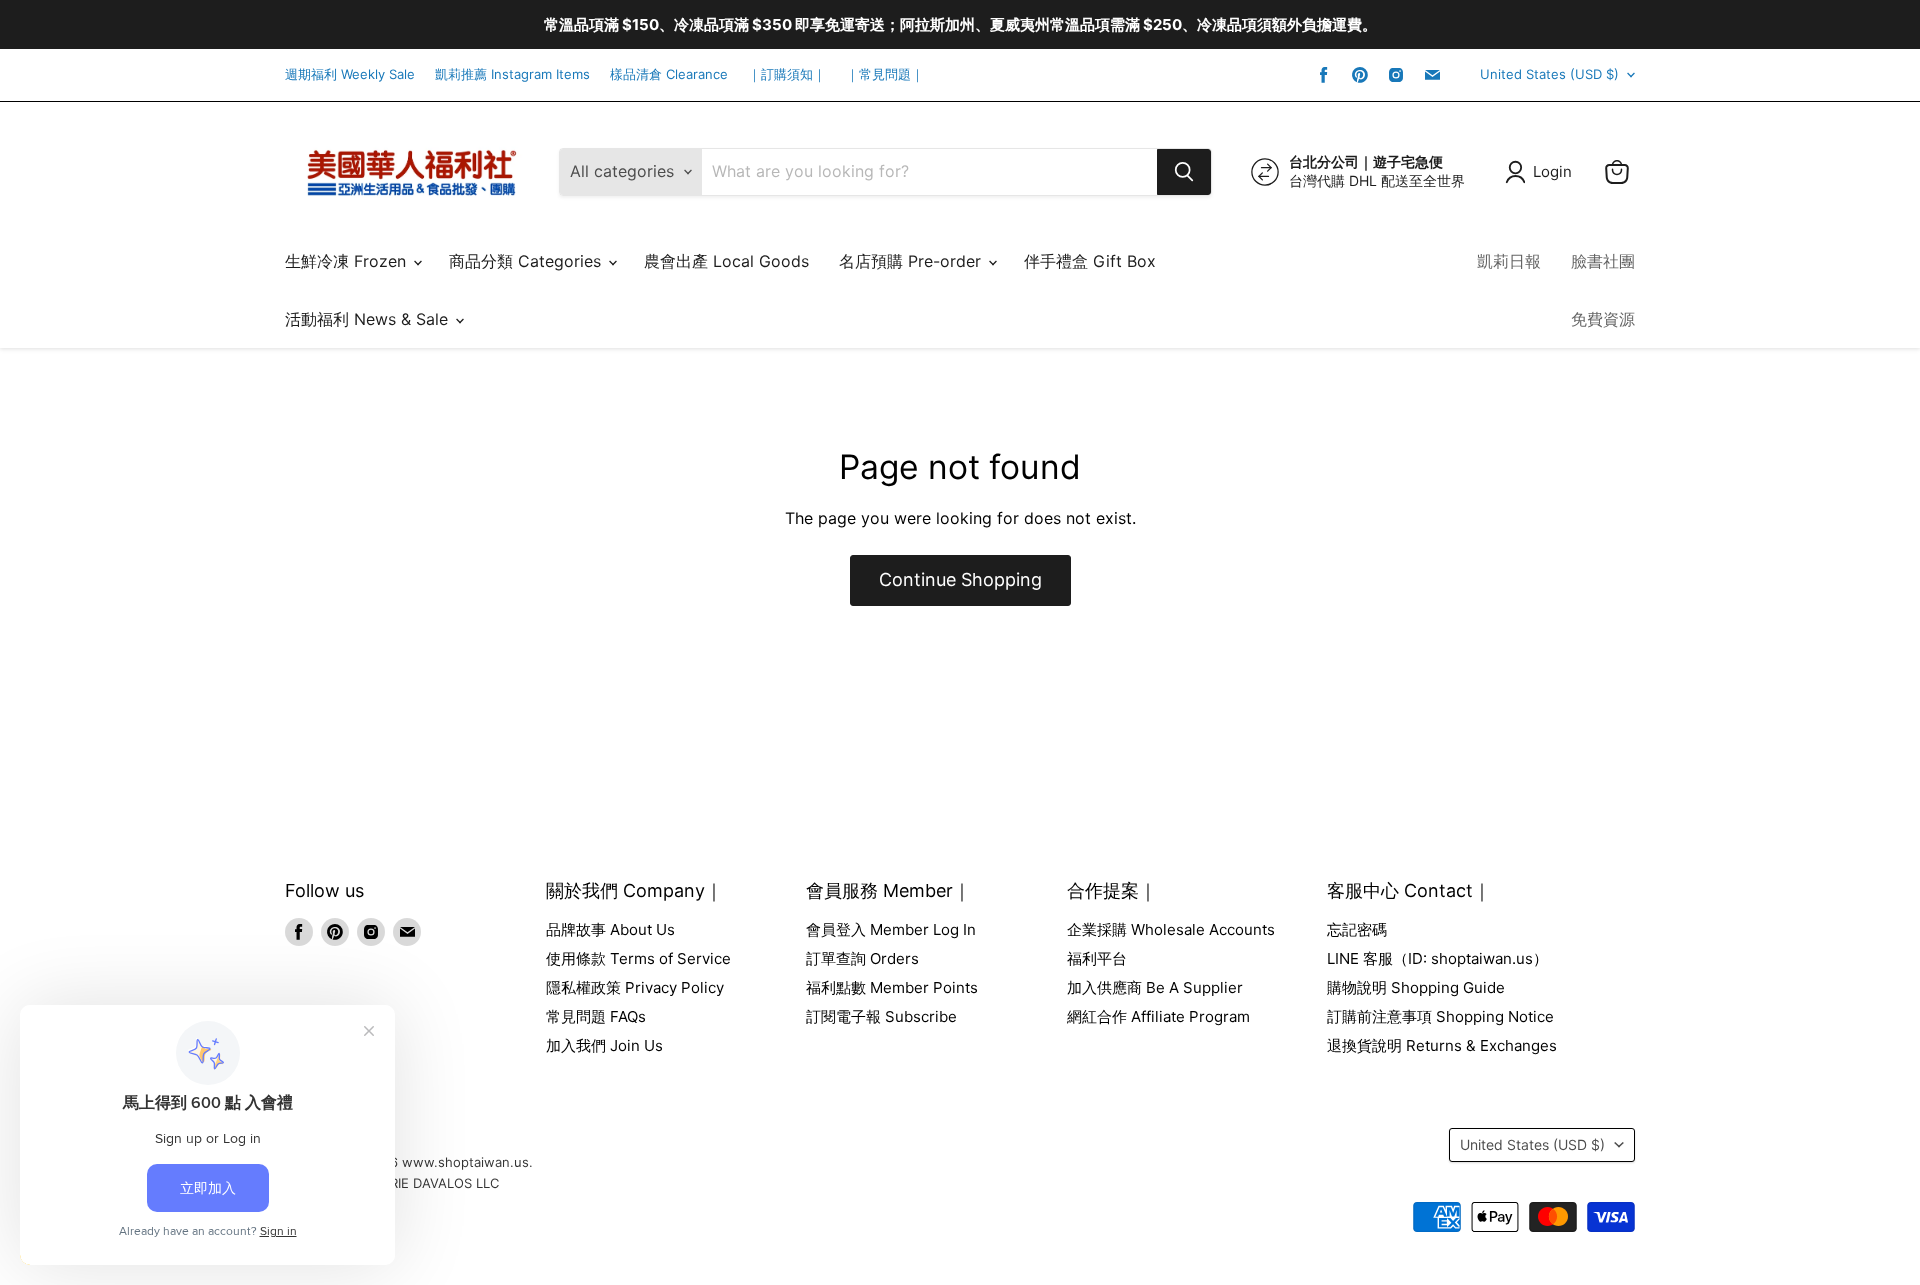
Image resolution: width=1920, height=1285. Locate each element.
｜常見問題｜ (885, 74)
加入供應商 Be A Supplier (1155, 987)
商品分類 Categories (527, 261)
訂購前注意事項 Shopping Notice (1440, 1016)
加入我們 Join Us (604, 1045)
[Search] (1184, 172)
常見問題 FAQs (596, 1016)
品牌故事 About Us (610, 929)
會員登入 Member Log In (891, 929)
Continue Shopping (960, 579)
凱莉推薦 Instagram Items (512, 74)
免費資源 (1603, 319)
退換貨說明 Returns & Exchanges (1442, 1045)
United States (1549, 74)
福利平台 (1097, 958)
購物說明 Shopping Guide (1416, 987)
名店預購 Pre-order (912, 261)
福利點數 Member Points (892, 987)
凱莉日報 (1509, 261)
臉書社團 (1603, 261)
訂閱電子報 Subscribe (881, 1016)
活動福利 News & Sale (369, 319)
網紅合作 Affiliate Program (1158, 1016)
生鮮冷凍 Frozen (348, 261)
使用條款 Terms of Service (638, 958)
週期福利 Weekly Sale (350, 74)
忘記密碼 (1357, 929)
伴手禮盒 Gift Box (1090, 261)
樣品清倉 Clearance (669, 74)
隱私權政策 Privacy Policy (635, 987)
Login (1552, 171)
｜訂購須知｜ (787, 74)
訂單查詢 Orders (862, 958)
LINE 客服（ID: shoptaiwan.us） (1437, 958)
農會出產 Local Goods (726, 261)
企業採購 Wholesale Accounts (1171, 929)
